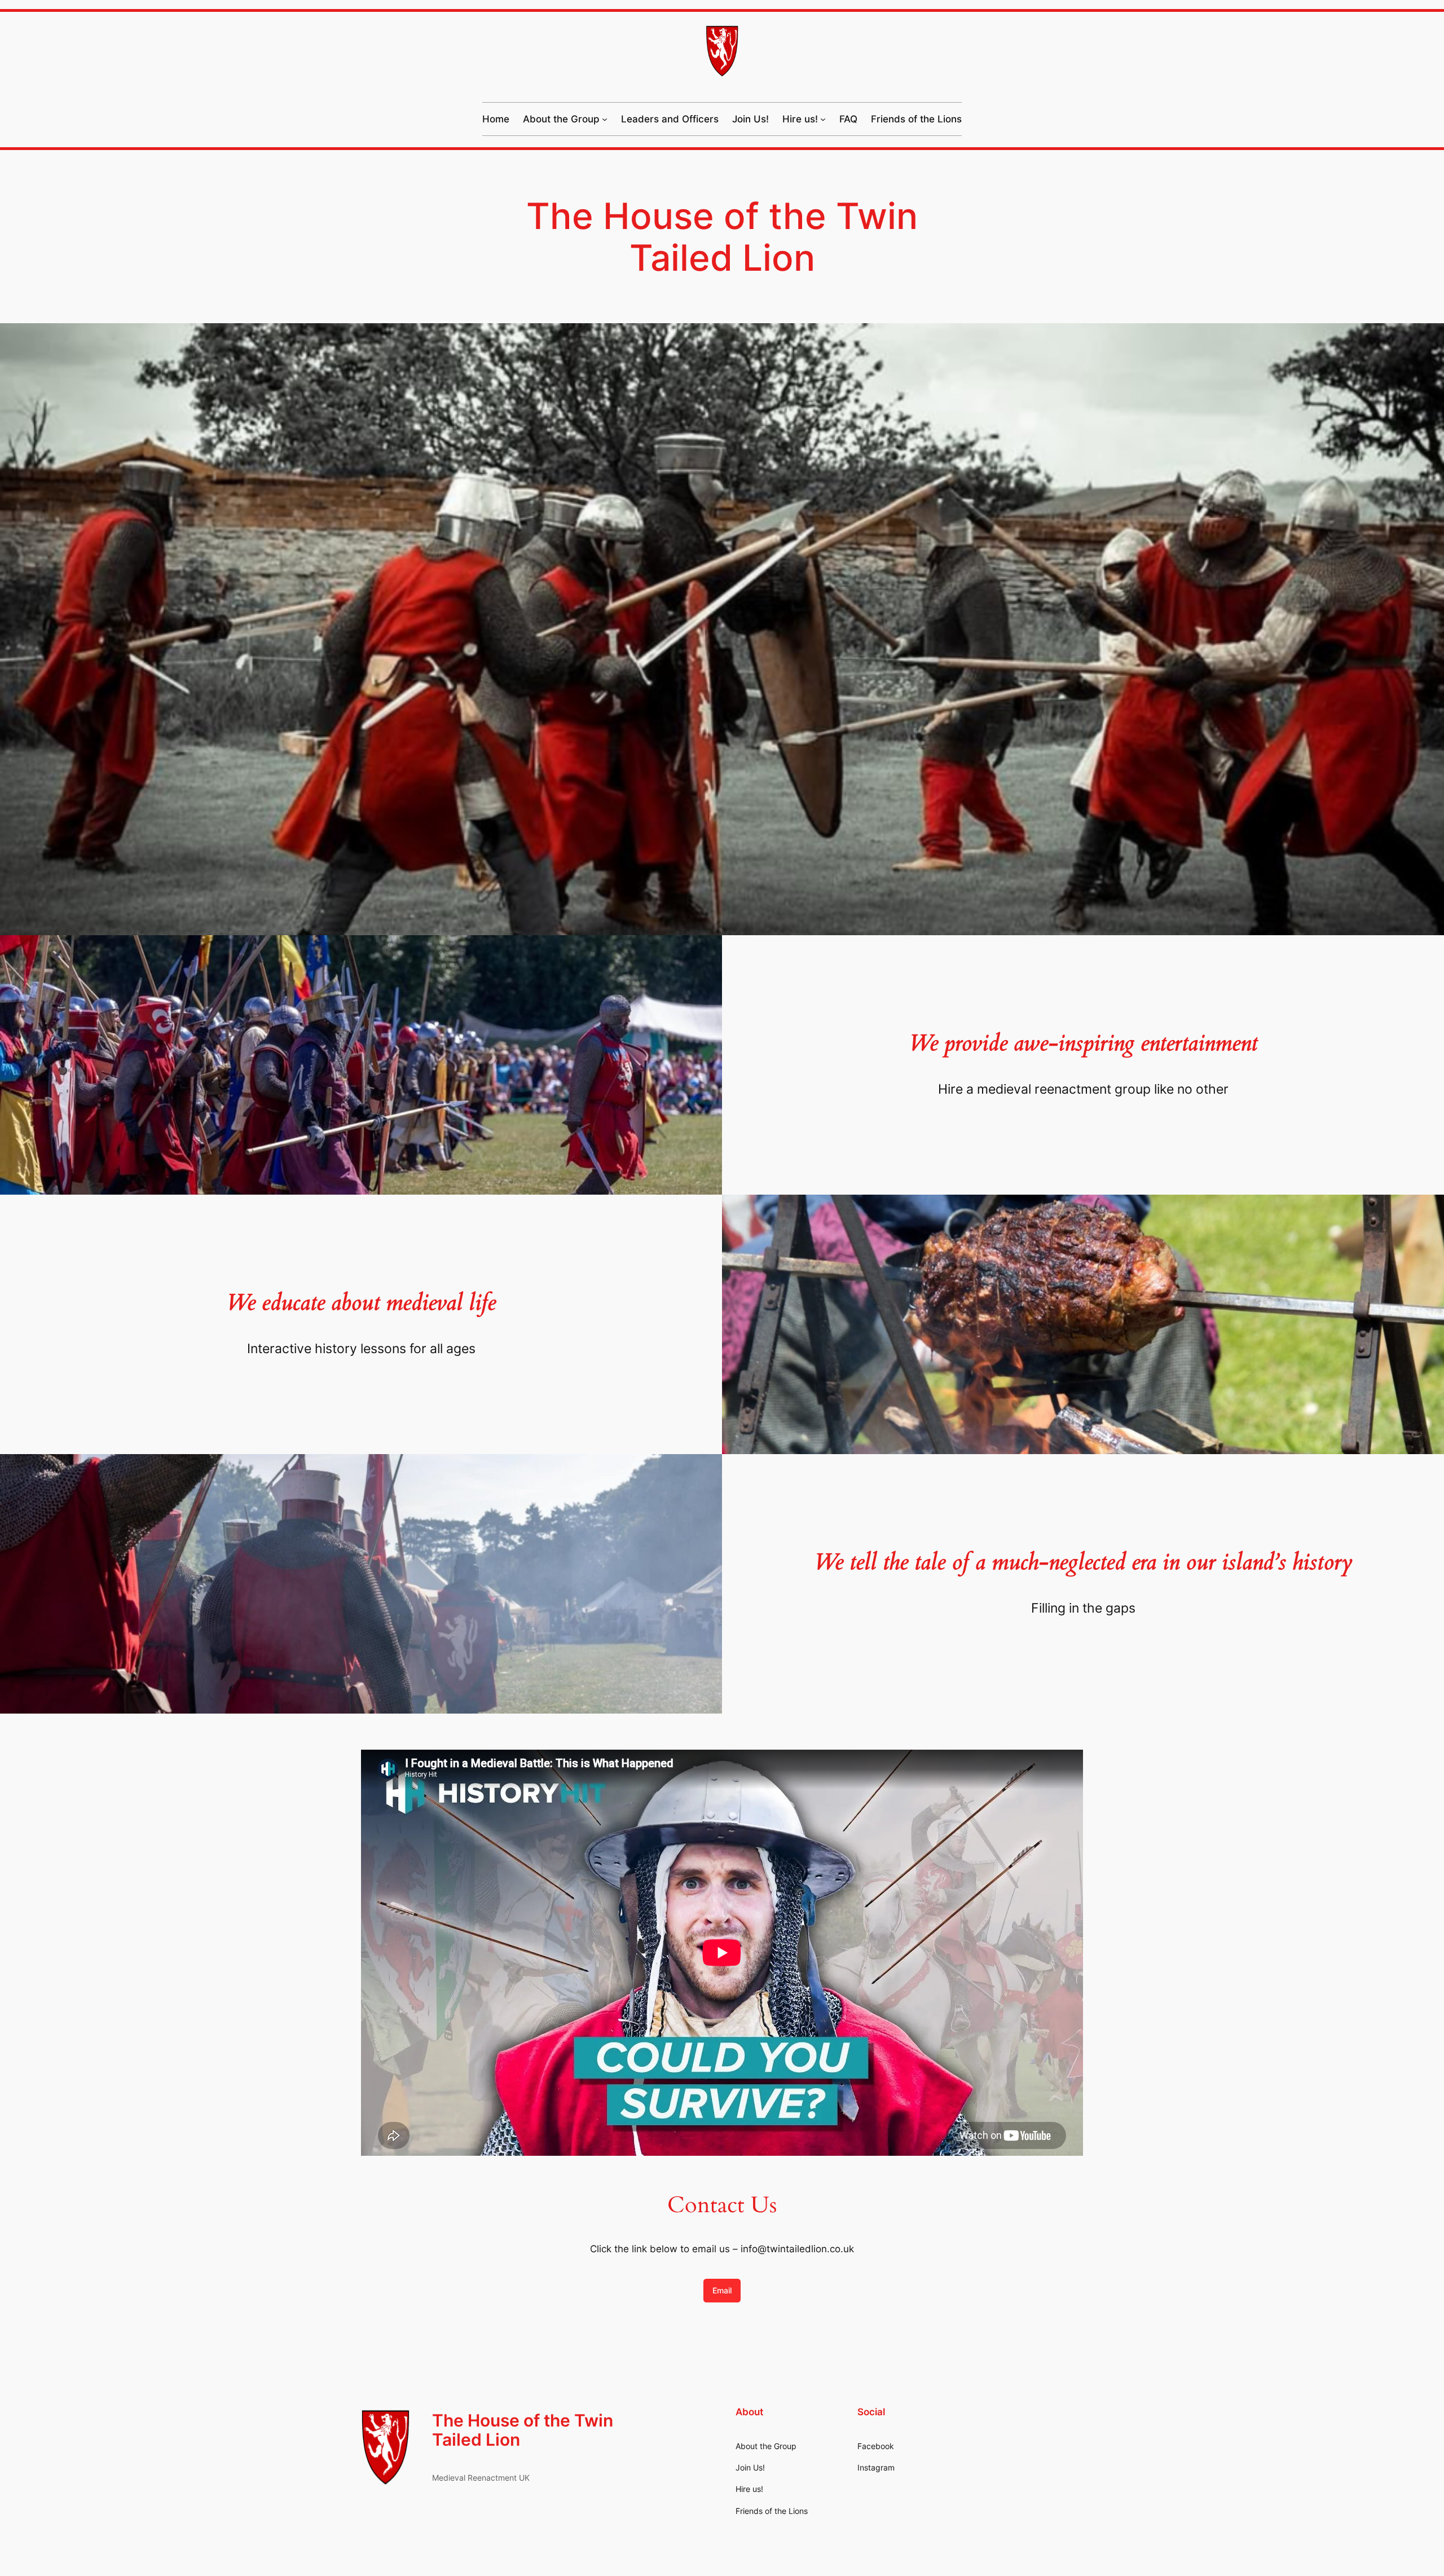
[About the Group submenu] (605, 119)
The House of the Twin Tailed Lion (523, 2430)
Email (722, 2290)
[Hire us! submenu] (823, 119)
